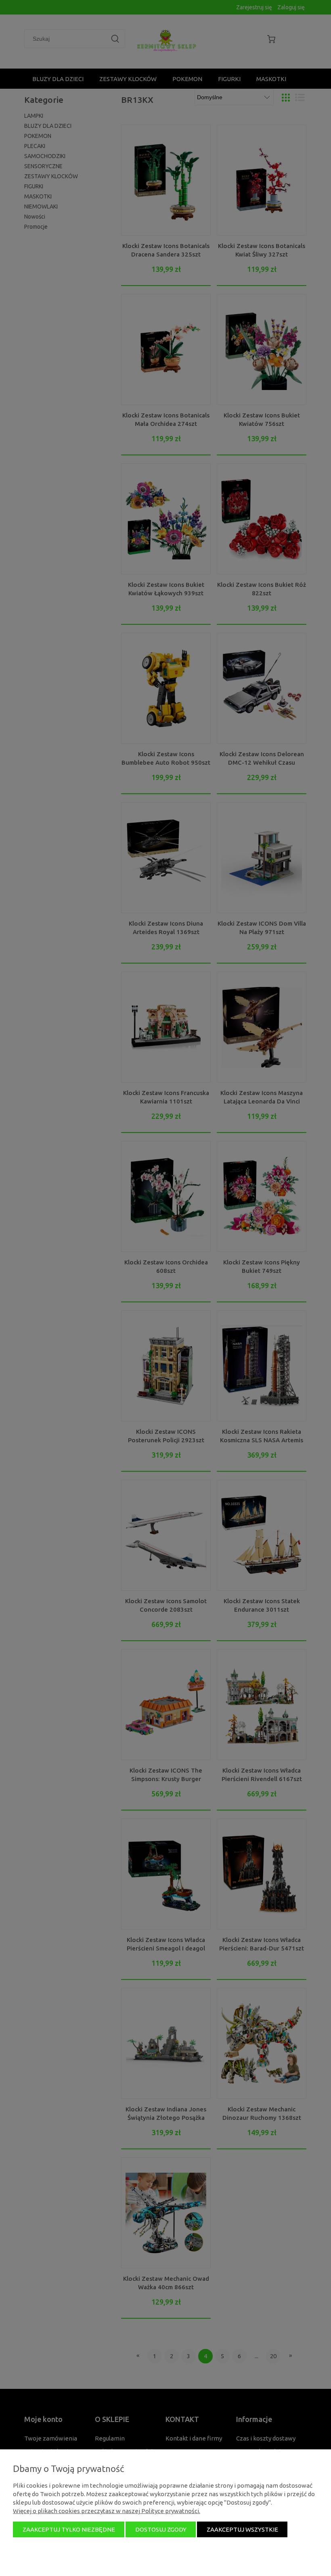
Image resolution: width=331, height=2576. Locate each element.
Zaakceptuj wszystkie (242, 2529)
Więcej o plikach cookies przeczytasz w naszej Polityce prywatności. (107, 2511)
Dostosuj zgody (161, 2529)
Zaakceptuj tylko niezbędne (69, 2529)
